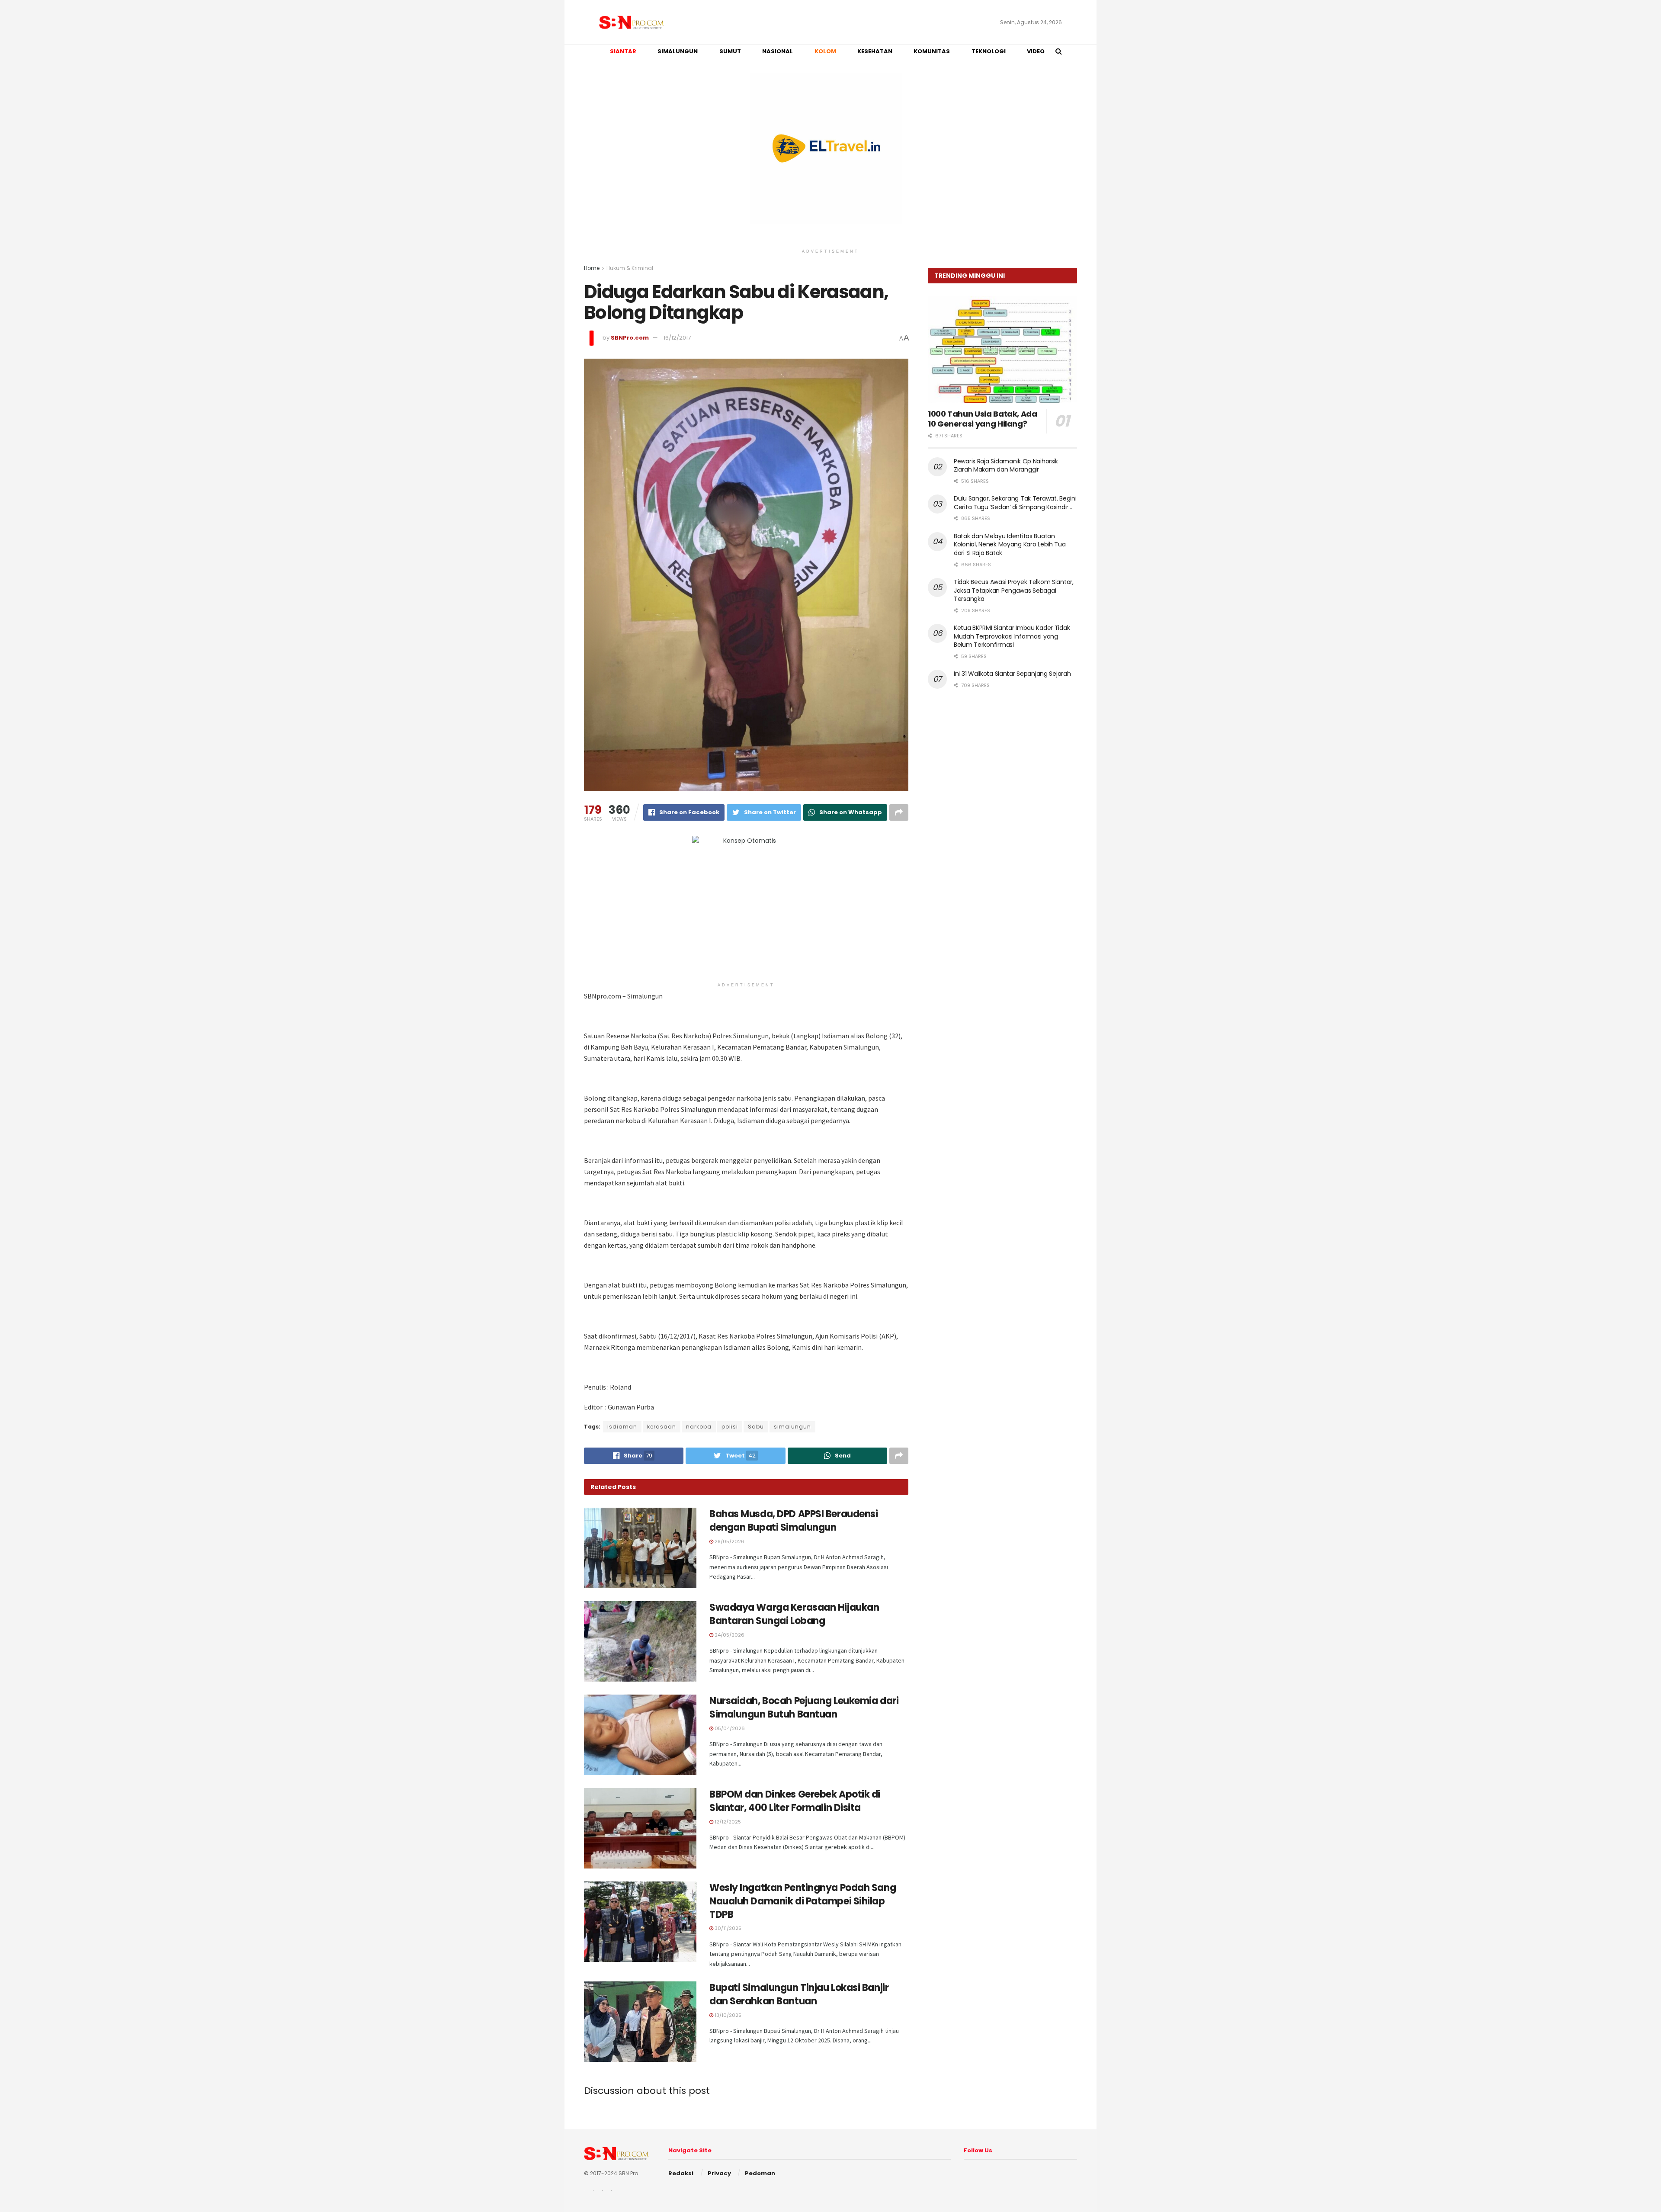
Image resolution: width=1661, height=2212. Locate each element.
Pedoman (760, 2173)
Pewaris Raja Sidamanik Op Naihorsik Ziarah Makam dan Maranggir (1006, 466)
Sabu (756, 1427)
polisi (730, 1427)
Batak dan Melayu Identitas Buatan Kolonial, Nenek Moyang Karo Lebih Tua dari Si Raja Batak (1010, 544)
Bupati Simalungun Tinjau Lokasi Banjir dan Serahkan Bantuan (799, 1994)
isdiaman (622, 1427)
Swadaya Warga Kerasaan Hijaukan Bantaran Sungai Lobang (794, 1614)
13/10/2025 (727, 2015)
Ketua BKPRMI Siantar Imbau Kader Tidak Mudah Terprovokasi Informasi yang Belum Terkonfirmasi (1012, 636)
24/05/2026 (729, 1635)
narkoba (699, 1427)
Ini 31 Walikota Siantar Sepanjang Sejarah (1012, 674)
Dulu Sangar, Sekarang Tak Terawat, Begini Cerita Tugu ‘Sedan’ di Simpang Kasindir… (1015, 503)
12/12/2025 (727, 1822)
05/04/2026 (729, 1728)
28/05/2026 (729, 1541)
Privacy (719, 2173)
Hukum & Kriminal (630, 268)
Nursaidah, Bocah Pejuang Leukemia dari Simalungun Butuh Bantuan (804, 1708)
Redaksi (681, 2173)
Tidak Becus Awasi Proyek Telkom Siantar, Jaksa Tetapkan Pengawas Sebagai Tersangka (1014, 590)
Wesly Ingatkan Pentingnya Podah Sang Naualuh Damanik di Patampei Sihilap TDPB (803, 1901)
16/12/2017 (677, 338)
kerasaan (662, 1427)
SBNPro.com (630, 338)
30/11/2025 (727, 1928)
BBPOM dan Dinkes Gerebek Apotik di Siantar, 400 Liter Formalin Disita (795, 1801)
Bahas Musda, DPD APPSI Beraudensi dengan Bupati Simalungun (794, 1521)
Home (592, 268)
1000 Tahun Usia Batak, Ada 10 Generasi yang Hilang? (983, 419)
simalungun (792, 1427)
